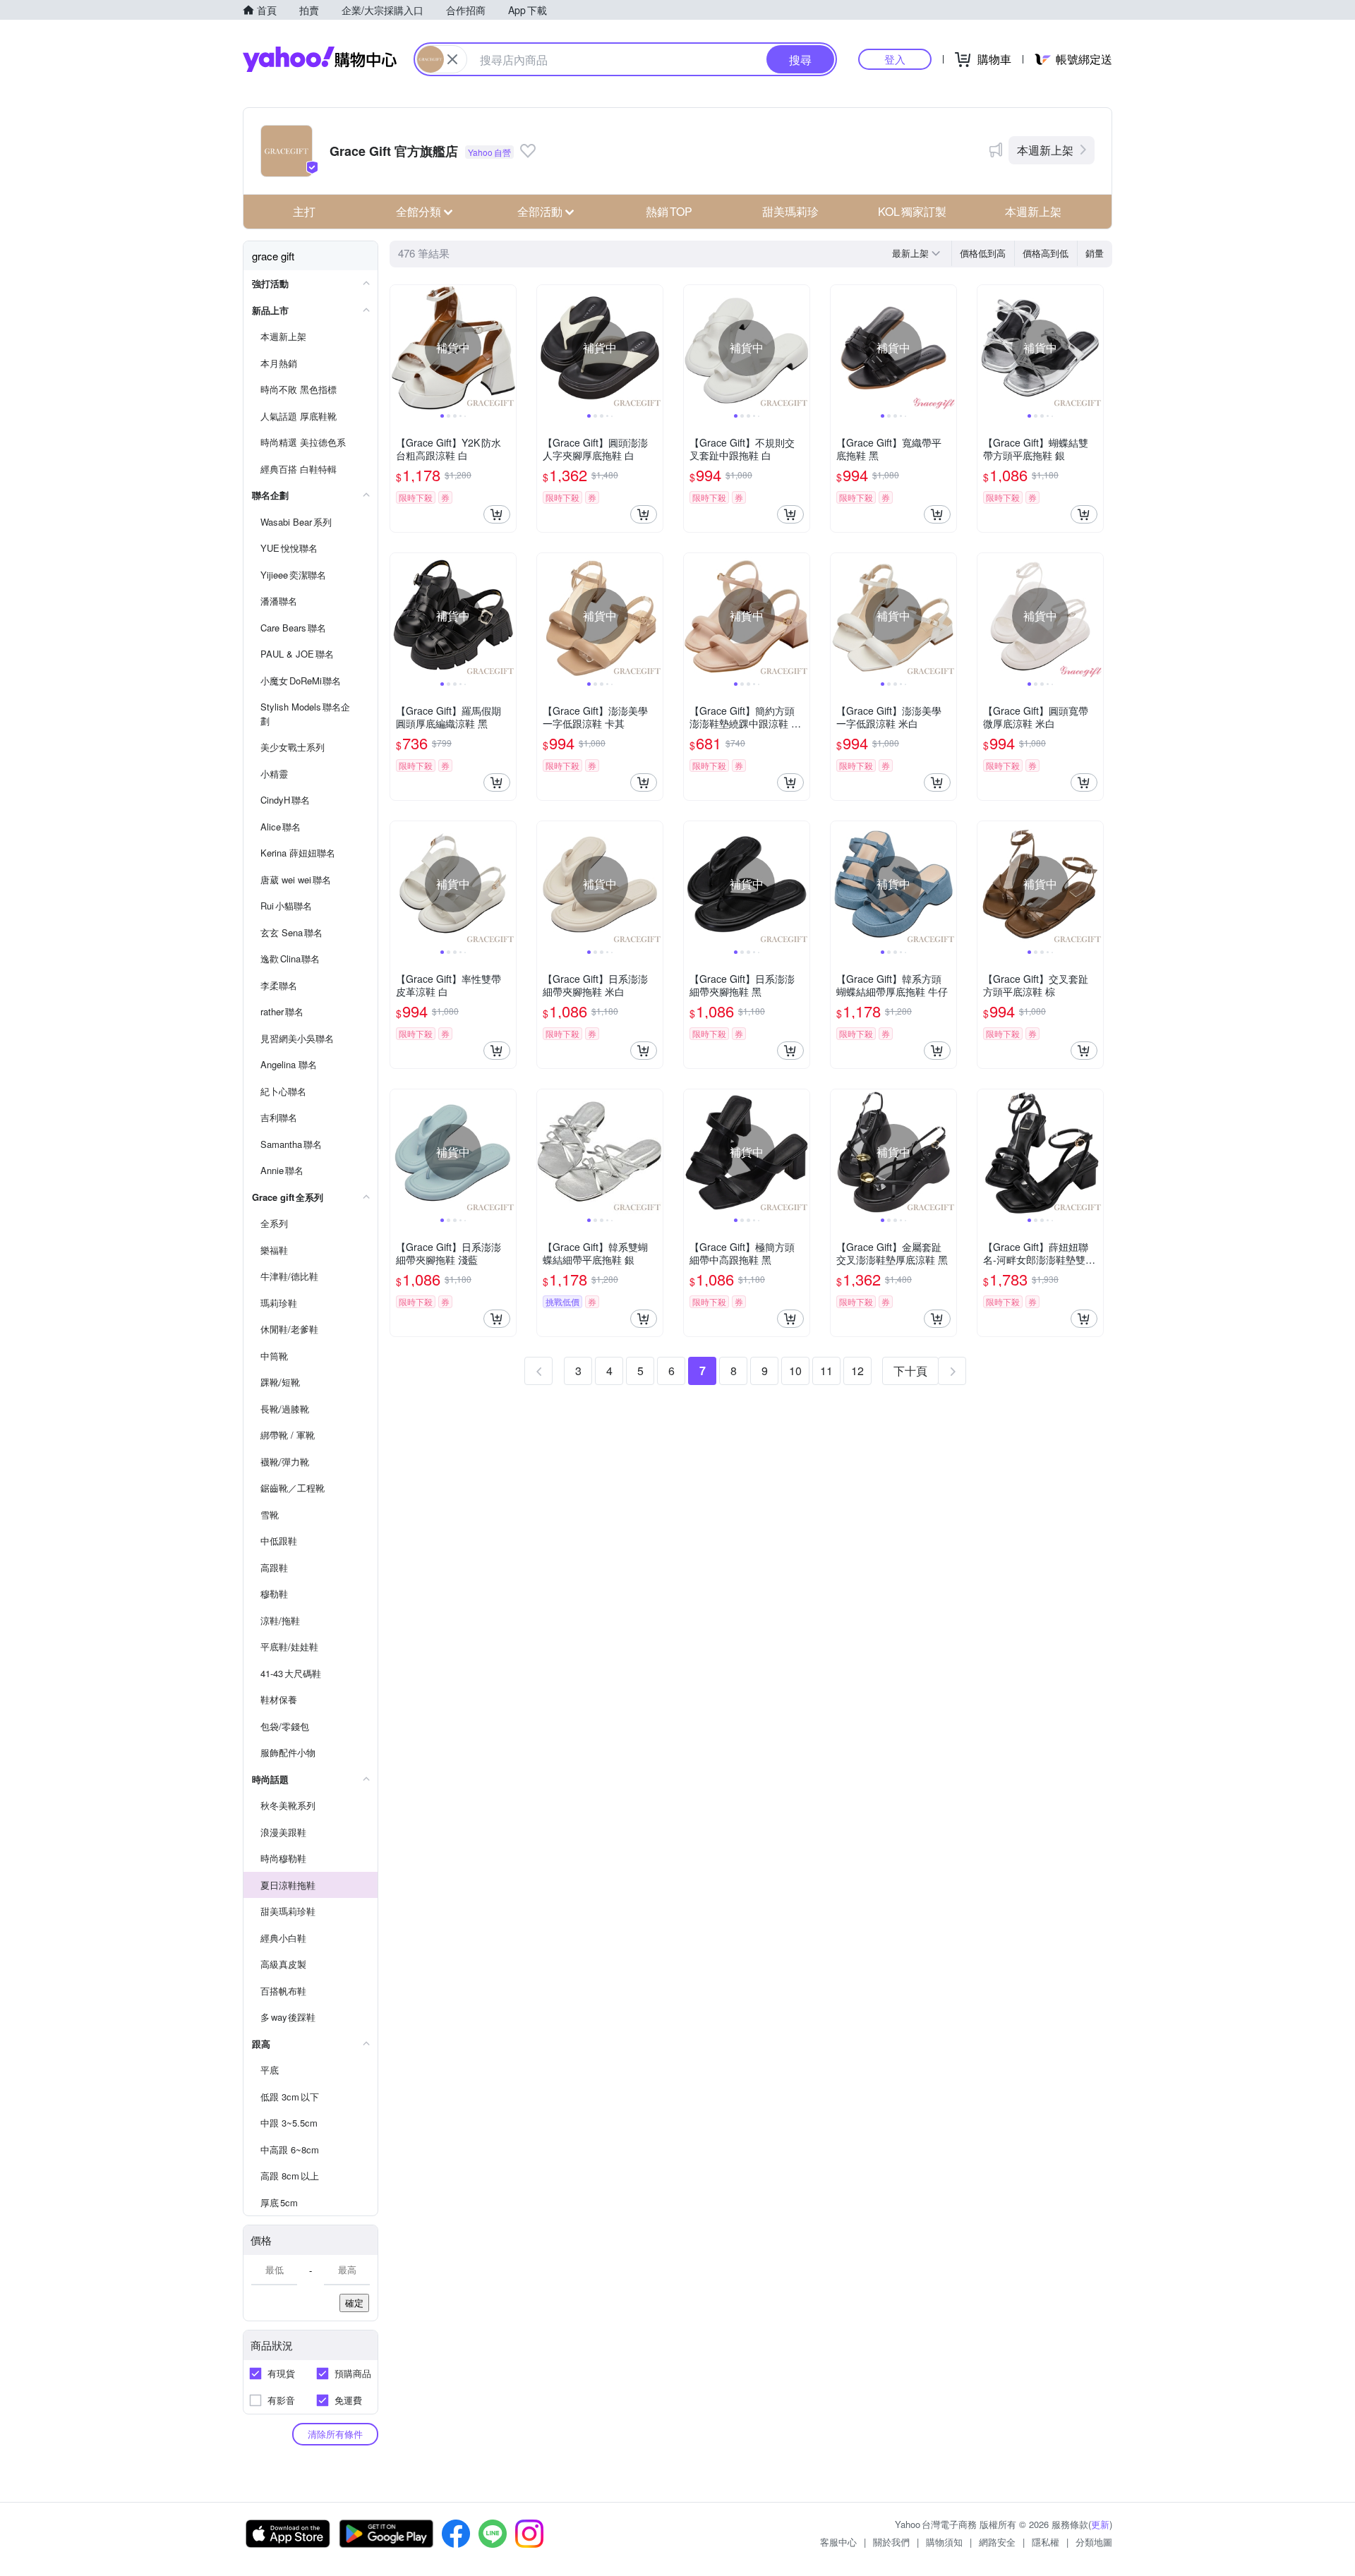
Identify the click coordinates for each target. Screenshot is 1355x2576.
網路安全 (997, 2542)
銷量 (1095, 253)
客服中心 (838, 2542)
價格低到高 (983, 253)
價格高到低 (1046, 253)
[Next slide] (507, 348)
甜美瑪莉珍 (790, 211)
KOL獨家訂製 (912, 211)
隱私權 (1046, 2542)
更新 (1100, 2524)
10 (795, 1371)
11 (826, 1371)
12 (857, 1371)
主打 (304, 211)
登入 (895, 59)
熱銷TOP (669, 211)
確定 (354, 2303)
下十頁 (910, 1371)
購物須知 (944, 2542)
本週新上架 (1045, 150)
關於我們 (891, 2542)
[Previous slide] (399, 348)
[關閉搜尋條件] (452, 59)
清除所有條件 (335, 2434)
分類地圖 (1094, 2542)
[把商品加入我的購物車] (497, 514)
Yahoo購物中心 (320, 59)
